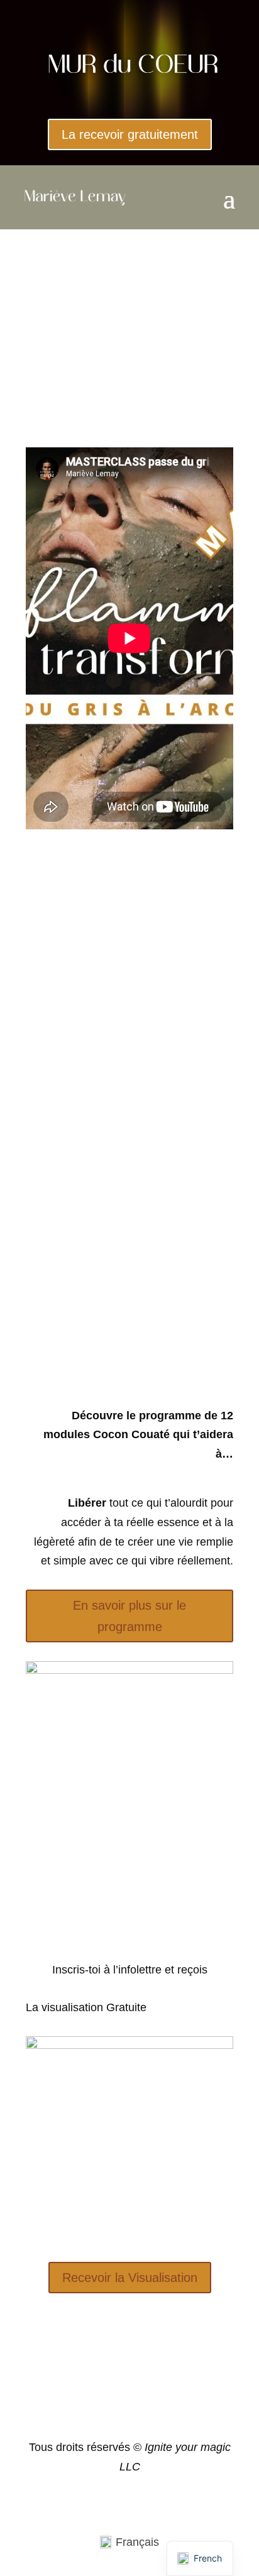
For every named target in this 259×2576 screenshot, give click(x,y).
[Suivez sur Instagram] (155, 2404)
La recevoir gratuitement (130, 134)
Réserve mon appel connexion (134, 1268)
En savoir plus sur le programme (129, 1616)
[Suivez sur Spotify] (129, 2404)
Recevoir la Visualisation (130, 2278)
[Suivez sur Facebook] (104, 2404)
